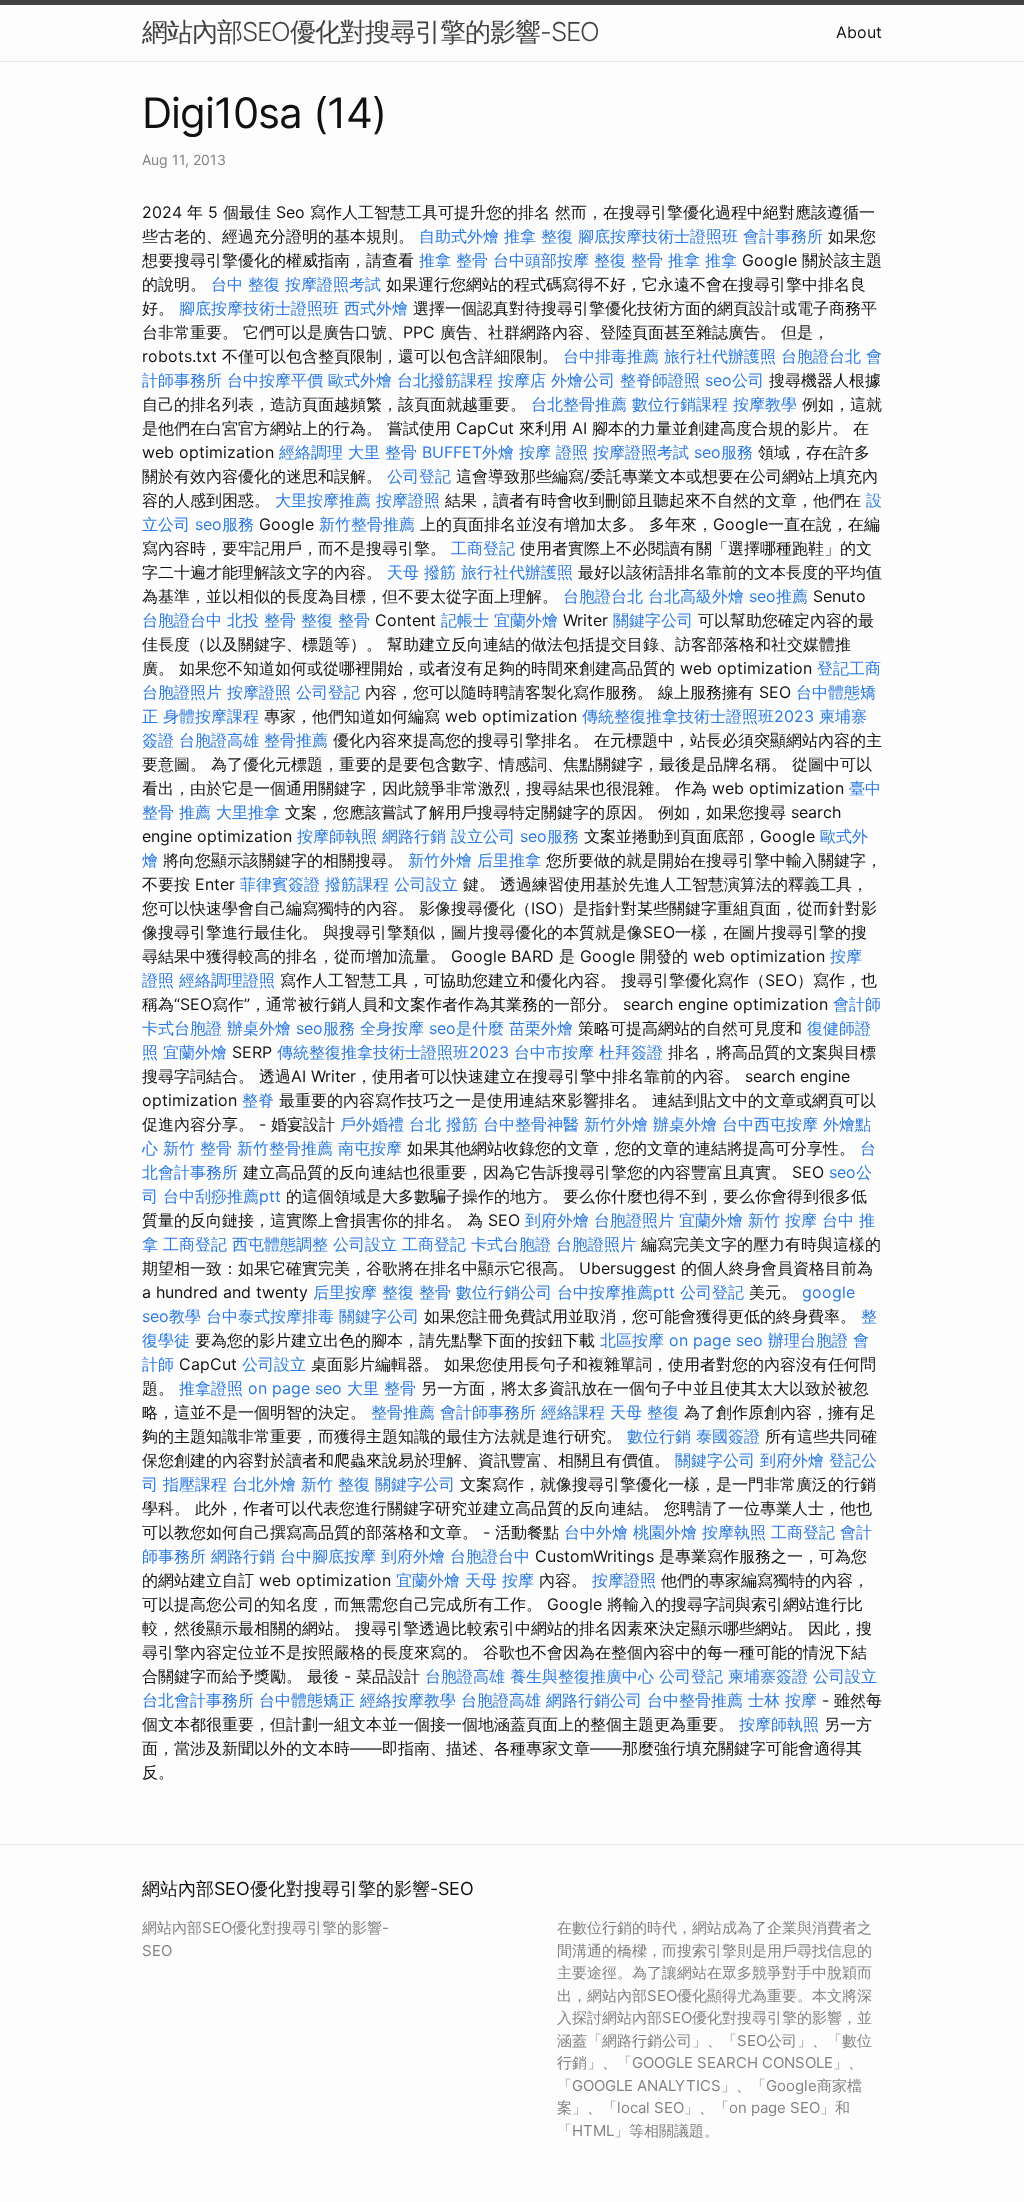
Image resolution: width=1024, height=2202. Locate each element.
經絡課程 (573, 1412)
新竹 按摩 (782, 1220)
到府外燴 (557, 1220)
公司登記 (419, 476)
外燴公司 (583, 380)
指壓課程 (195, 1484)
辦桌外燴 (259, 1028)
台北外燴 (264, 1484)
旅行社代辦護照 (720, 356)
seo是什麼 (466, 1028)
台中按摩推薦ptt (616, 1292)
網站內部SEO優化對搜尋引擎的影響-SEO (370, 31)
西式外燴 (376, 308)
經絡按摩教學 (408, 1700)
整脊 (258, 1100)
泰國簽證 (728, 1436)
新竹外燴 (440, 860)
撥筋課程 (357, 884)
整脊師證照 (660, 380)
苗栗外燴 (541, 1028)
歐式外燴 (360, 380)
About (859, 32)
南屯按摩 (370, 1148)
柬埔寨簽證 (768, 1676)
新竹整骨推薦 (367, 524)
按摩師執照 (337, 836)
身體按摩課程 (211, 716)
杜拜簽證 (631, 1052)
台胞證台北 (821, 356)
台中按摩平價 (275, 380)
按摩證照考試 (333, 284)
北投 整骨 (261, 620)
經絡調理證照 (227, 980)
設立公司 (483, 836)
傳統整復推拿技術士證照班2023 (698, 716)
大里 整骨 (382, 452)
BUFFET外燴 (468, 452)
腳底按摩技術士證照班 (658, 236)
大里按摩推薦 (323, 500)
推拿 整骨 (453, 260)
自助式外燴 (459, 236)
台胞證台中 (182, 620)
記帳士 (465, 620)
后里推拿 (509, 860)
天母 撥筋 (421, 572)
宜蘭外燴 (526, 620)
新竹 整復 (335, 1484)
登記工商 (849, 668)
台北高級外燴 (696, 596)
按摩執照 (734, 1532)
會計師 (857, 1004)
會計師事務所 (488, 1412)
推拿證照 (211, 1388)
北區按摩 (632, 1340)
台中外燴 (596, 1532)
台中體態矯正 (307, 1700)
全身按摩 (392, 1028)
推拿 (684, 260)
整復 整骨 (628, 260)
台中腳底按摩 (328, 1556)
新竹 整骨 (197, 1148)
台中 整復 (245, 284)
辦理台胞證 (808, 1340)
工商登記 (483, 548)
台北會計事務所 (198, 1700)
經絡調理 (311, 452)
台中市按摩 (554, 1052)
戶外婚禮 (372, 1124)
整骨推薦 (296, 740)
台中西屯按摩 (770, 1124)
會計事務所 (783, 236)
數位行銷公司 (504, 1292)
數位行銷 (659, 1436)
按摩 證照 (553, 452)
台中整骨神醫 (531, 1124)
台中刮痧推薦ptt (222, 1196)
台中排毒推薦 (611, 356)
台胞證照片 (182, 692)
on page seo (716, 1340)
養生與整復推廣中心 (582, 1676)
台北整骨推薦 (579, 404)
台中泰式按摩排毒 (270, 1316)
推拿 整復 (538, 236)
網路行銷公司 (594, 1700)
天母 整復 (644, 1412)
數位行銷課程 (680, 404)
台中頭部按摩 (541, 260)
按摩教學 (765, 404)
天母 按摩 (499, 1580)
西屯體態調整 (280, 1244)
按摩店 (522, 380)
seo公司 (734, 380)
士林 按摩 (782, 1700)
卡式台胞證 (182, 1028)
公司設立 (426, 884)
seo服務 (723, 452)
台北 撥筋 (443, 1124)
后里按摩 (345, 1292)
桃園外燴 (665, 1532)
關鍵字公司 (653, 620)
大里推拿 (248, 812)
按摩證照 (408, 500)
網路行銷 (414, 836)
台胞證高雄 (219, 740)
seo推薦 (778, 596)
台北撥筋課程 (445, 380)
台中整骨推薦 (695, 1700)
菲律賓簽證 (280, 884)
